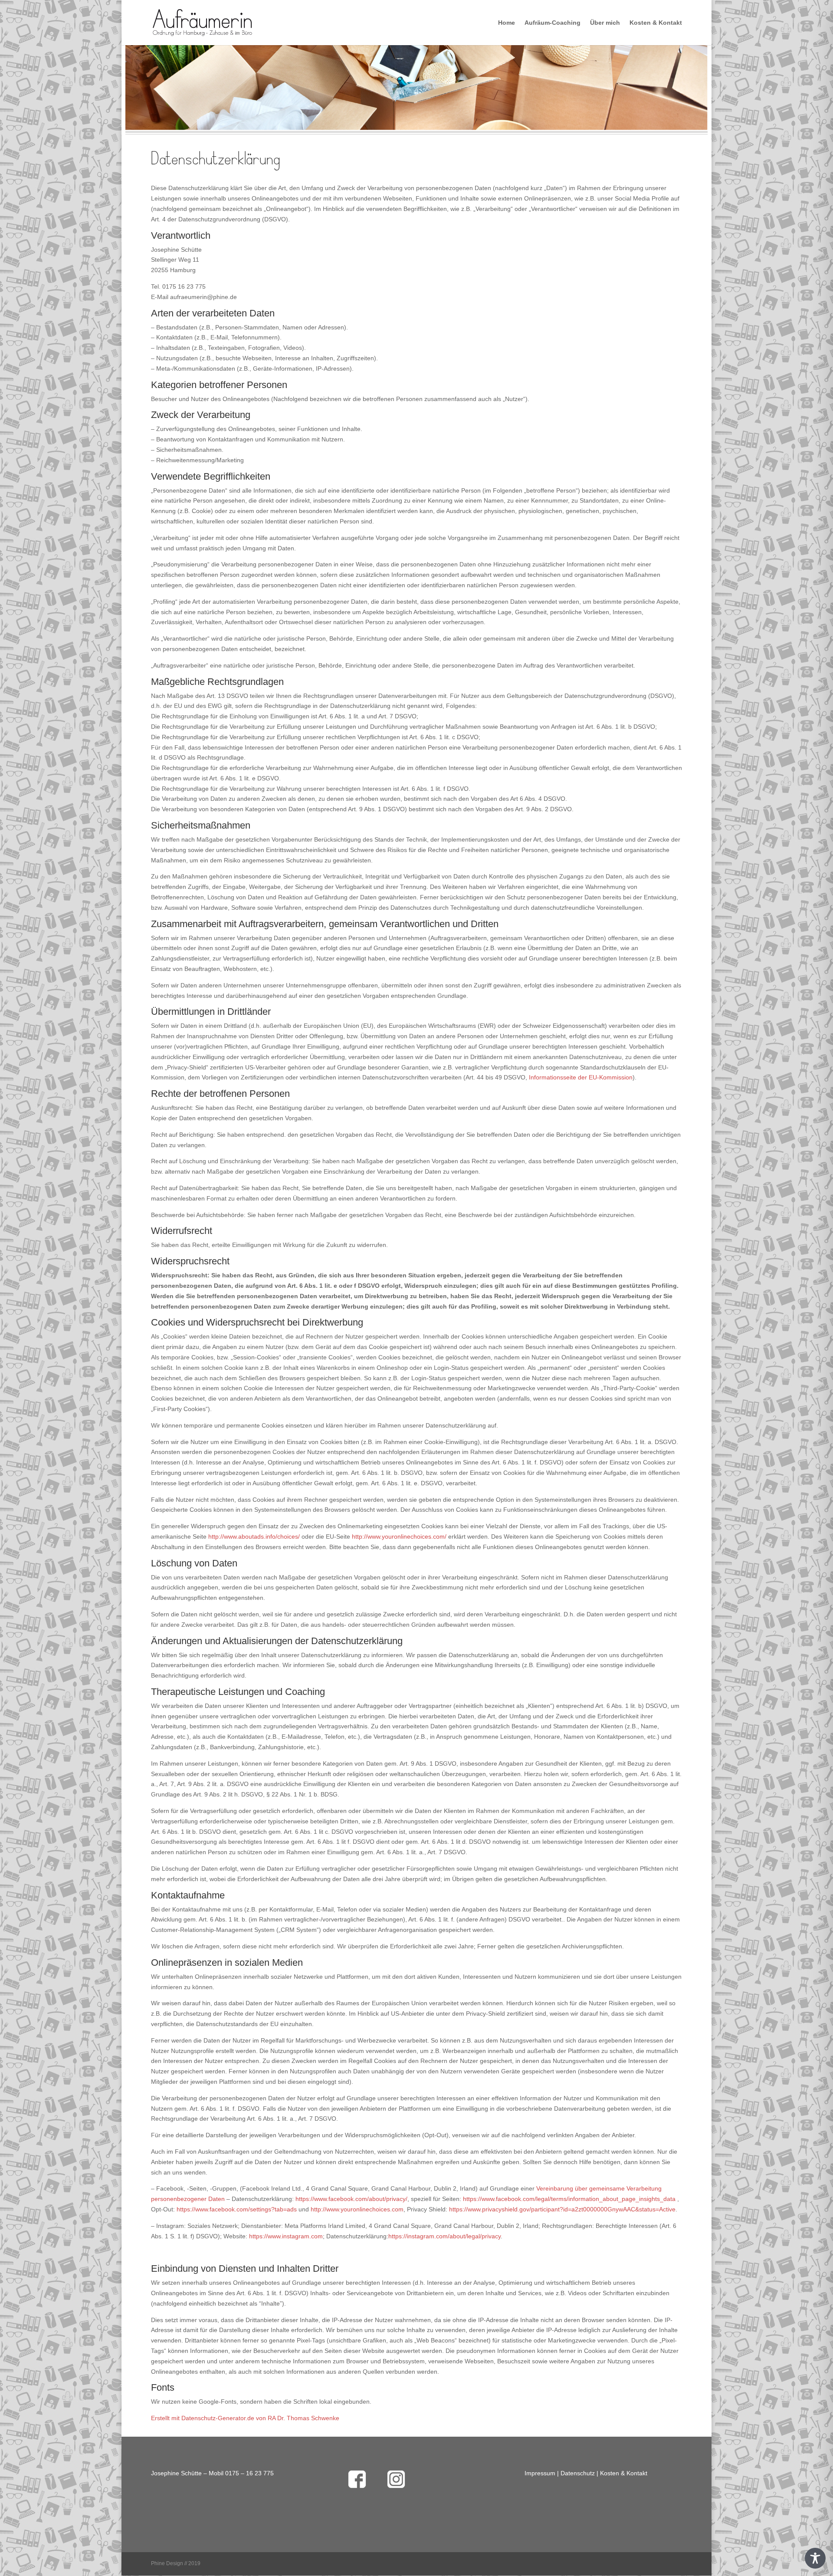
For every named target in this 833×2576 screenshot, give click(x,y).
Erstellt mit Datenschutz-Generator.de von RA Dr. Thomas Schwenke (245, 2418)
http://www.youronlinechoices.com (357, 2209)
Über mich (605, 23)
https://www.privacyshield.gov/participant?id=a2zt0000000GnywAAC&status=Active (562, 2209)
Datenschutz (578, 2473)
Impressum (540, 2473)
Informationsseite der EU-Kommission (581, 1077)
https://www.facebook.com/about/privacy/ (351, 2199)
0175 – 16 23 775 (249, 2473)
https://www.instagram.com (286, 2236)
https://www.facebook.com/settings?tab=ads (237, 2209)
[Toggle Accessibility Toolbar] (815, 2558)
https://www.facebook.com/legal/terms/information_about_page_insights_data (569, 2199)
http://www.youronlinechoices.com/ (399, 1536)
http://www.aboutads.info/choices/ (254, 1536)
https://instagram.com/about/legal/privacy (444, 2236)
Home (507, 23)
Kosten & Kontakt (656, 23)
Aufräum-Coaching (553, 23)
